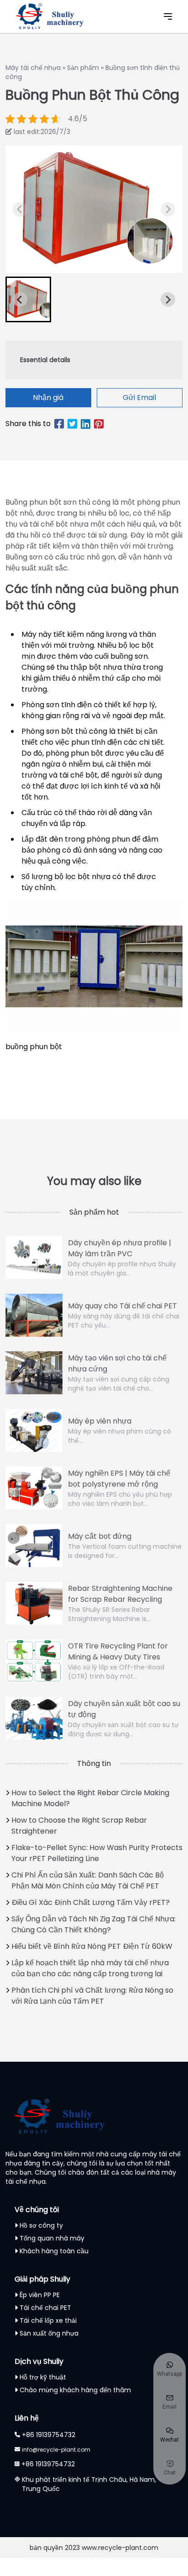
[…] (20, 209)
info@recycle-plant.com (56, 2450)
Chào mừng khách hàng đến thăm (75, 2390)
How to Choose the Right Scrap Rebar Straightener (79, 1826)
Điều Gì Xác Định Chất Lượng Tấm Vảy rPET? (91, 1902)
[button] (28, 299)
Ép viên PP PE (40, 2295)
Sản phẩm (83, 68)
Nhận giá (48, 397)
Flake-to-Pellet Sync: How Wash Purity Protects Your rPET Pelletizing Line (97, 1853)
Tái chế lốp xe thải (48, 2320)
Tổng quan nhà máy (52, 2238)
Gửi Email (139, 397)
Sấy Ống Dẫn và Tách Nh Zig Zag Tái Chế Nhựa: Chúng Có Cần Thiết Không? (94, 1924)
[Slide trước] (168, 209)
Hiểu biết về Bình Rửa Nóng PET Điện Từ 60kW (92, 1946)
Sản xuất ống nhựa (49, 2333)
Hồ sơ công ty (41, 2225)
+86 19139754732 (49, 2435)
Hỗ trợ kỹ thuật (43, 2377)
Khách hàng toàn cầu (54, 2251)
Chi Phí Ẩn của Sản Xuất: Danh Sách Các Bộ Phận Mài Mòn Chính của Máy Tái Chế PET (88, 1880)
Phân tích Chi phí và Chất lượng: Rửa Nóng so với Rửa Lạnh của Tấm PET (92, 1996)
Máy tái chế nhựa (33, 68)
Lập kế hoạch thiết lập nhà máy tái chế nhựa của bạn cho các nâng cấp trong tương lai (90, 1968)
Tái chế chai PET (45, 2308)
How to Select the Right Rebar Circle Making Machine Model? (90, 1798)
